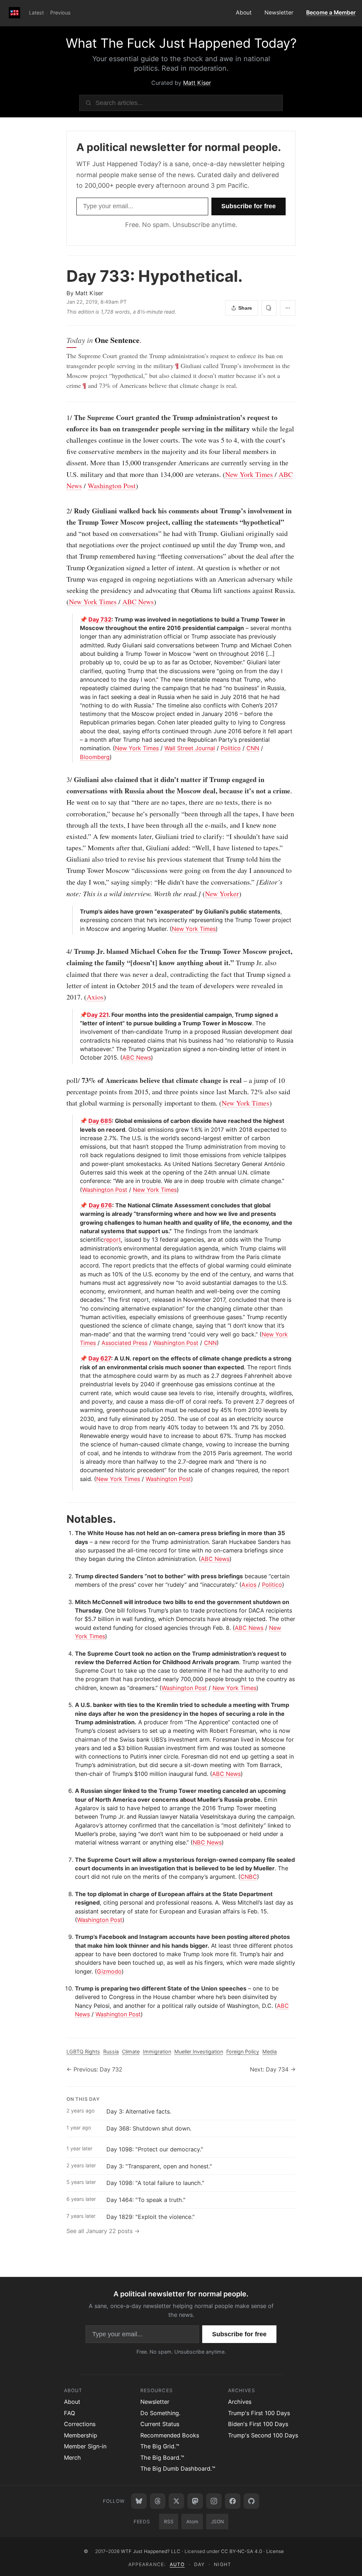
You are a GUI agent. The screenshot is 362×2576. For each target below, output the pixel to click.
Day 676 (100, 1205)
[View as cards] (269, 308)
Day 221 (98, 1015)
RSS (169, 2522)
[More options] (288, 308)
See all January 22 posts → (103, 2231)
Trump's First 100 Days (259, 2413)
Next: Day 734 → (273, 2069)
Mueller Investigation (199, 2052)
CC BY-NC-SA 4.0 (241, 2551)
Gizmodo (109, 1971)
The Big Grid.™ (160, 2446)
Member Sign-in (85, 2446)
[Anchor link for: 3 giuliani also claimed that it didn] (63, 780)
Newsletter (279, 13)
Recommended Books (170, 2435)
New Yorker (222, 894)
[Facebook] (233, 2501)
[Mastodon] (195, 2501)
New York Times (249, 474)
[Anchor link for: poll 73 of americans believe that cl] (63, 1080)
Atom (192, 2522)
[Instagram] (214, 2501)
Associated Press (124, 1343)
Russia (111, 2052)
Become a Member (331, 13)
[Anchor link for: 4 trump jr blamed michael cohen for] (63, 951)
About (244, 13)
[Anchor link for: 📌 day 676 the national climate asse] (77, 1205)
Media (270, 2052)
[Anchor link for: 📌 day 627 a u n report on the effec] (77, 1358)
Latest (36, 13)
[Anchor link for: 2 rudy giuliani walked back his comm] (63, 511)
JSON (217, 2522)
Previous (60, 13)
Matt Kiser (197, 83)
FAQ (69, 2413)
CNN (253, 748)
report (112, 1240)
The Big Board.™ (162, 2458)
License (275, 2551)
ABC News (138, 602)
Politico (231, 748)
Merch (72, 2458)
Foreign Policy (243, 2052)
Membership (81, 2435)
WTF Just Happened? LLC (151, 2551)
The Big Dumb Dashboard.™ (178, 2469)
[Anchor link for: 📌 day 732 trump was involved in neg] (77, 619)
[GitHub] (251, 2501)
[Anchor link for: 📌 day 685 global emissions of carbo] (77, 1121)
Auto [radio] (177, 2564)
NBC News (207, 1842)
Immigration (157, 2052)
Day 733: (154, 276)
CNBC (249, 1877)
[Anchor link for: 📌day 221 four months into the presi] (77, 1015)
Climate (131, 2052)
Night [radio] (222, 2564)
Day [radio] (199, 2564)
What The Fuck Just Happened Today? (181, 43)
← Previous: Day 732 (94, 2069)
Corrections (80, 2424)
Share (245, 308)
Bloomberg (95, 757)
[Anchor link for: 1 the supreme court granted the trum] (63, 418)
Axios (95, 997)
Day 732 (100, 619)
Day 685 (100, 1121)
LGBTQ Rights (83, 2052)
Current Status (160, 2424)
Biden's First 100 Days (258, 2424)
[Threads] (158, 2501)
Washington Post (112, 486)
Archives (240, 2402)
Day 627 (100, 1358)
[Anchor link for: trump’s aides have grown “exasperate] (77, 911)
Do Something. (160, 2413)
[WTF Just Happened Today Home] (14, 13)
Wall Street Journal (190, 748)
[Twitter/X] (176, 2501)
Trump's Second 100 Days (263, 2435)
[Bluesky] (139, 2501)
